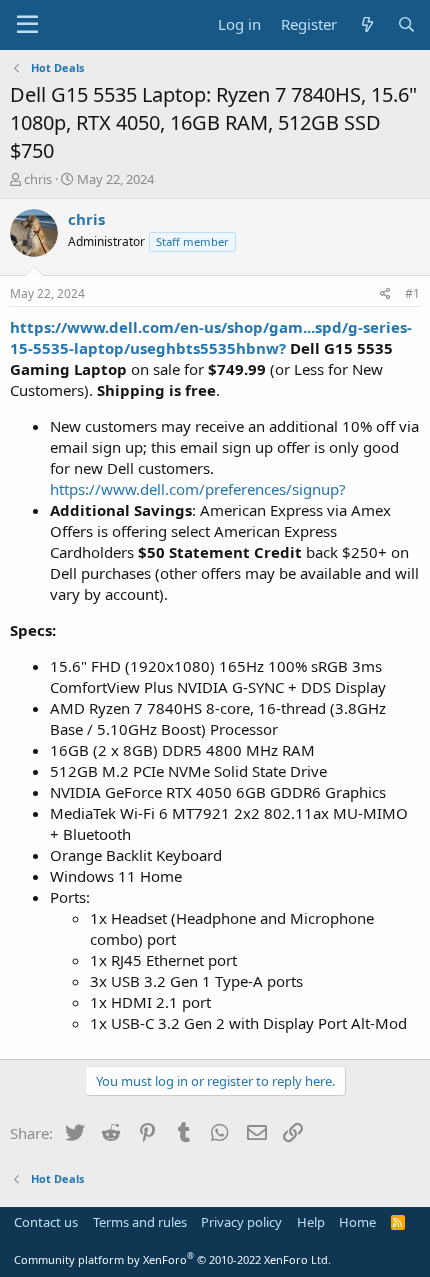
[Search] (406, 24)
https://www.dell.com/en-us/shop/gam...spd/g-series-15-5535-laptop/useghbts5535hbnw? (211, 337)
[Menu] (27, 25)
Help (311, 1222)
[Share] (385, 294)
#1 (412, 293)
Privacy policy (241, 1222)
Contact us (46, 1222)
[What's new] (366, 24)
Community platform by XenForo (172, 1259)
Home (357, 1222)
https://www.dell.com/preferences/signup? (198, 489)
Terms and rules (140, 1222)
